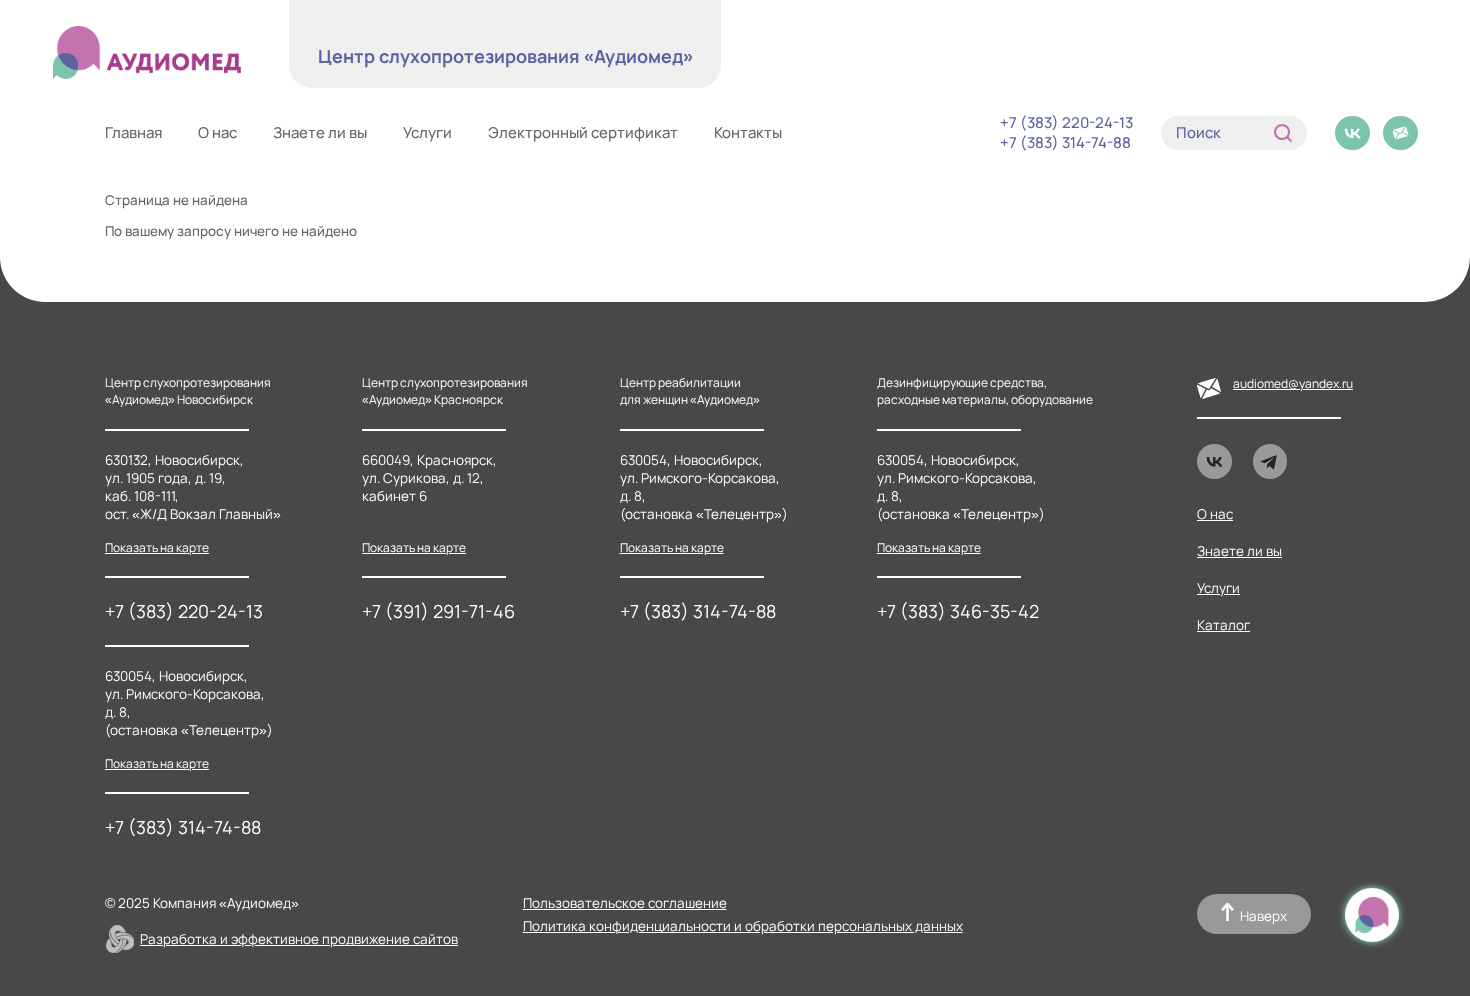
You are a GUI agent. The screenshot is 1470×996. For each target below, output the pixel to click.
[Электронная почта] (1400, 133)
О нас (217, 133)
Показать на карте (157, 547)
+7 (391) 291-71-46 (438, 611)
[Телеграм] (1270, 461)
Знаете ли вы (320, 133)
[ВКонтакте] (1352, 133)
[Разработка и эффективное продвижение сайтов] (120, 939)
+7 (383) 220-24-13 (1066, 123)
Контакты (748, 133)
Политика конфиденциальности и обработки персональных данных (743, 926)
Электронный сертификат (583, 133)
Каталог (1223, 625)
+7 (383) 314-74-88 (1065, 143)
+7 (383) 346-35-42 (958, 611)
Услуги (427, 133)
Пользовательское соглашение (625, 903)
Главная (133, 133)
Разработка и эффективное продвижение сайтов (299, 939)
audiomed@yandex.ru (1293, 383)
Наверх (1263, 916)
